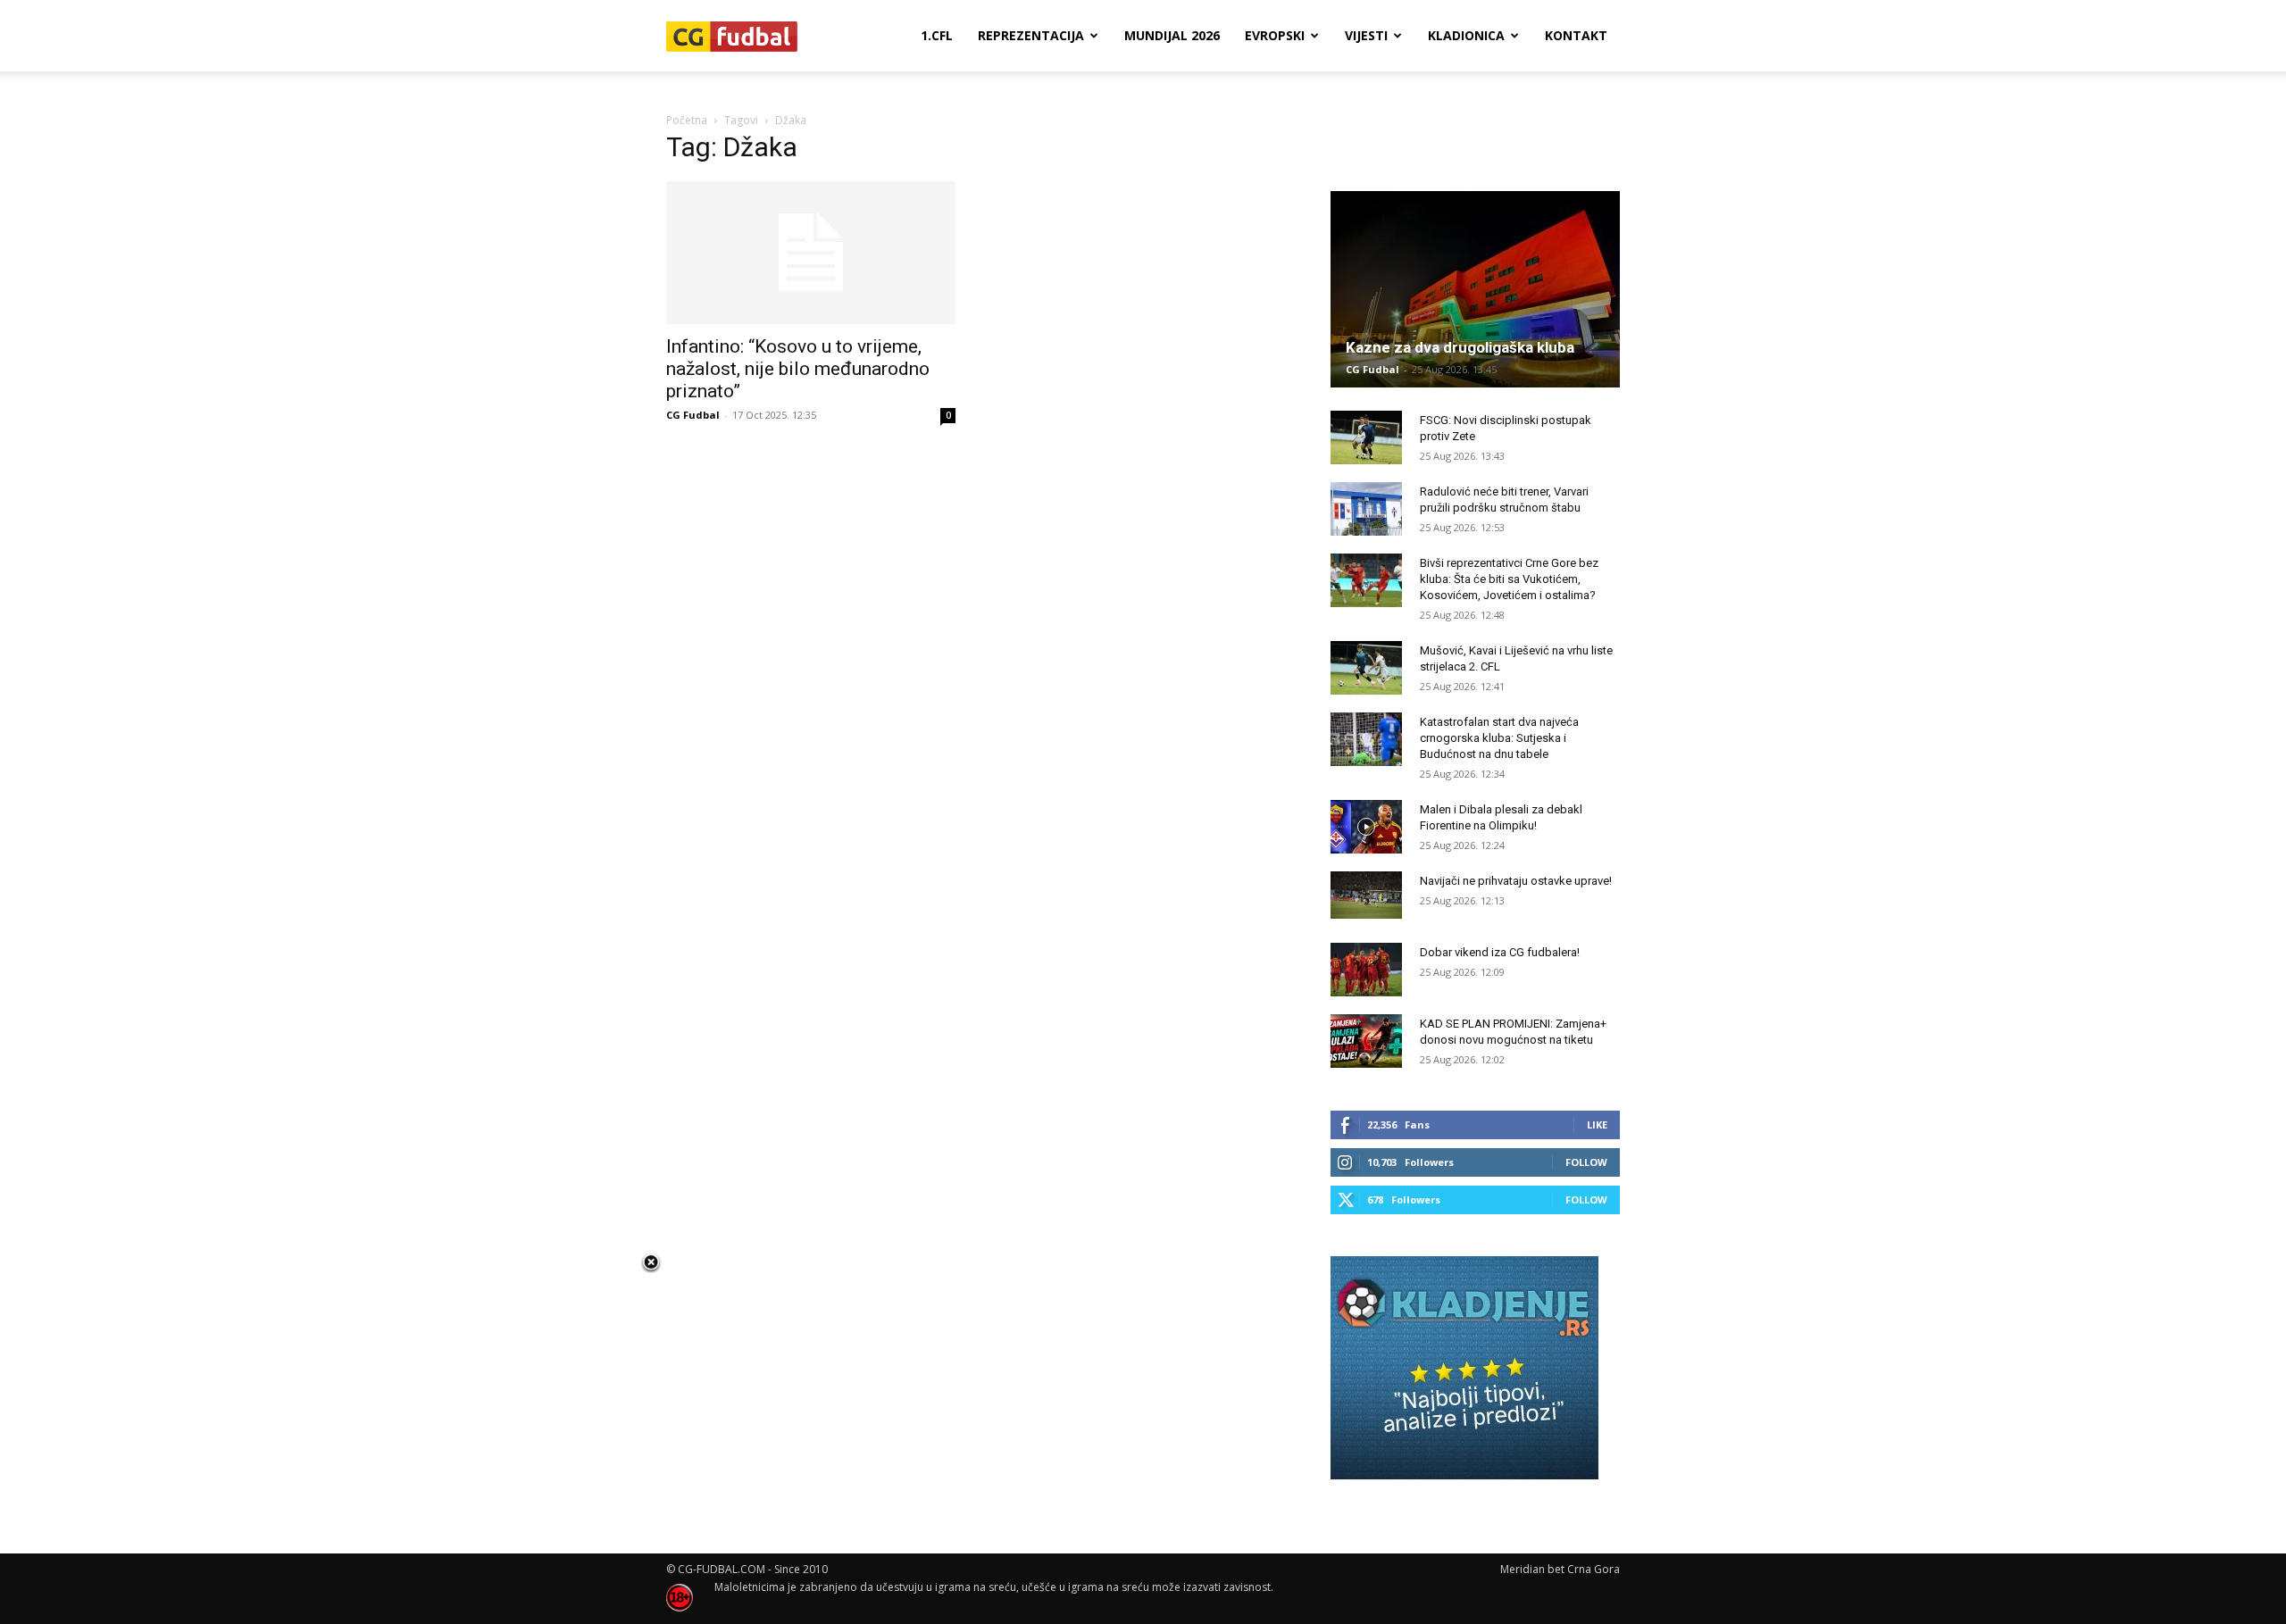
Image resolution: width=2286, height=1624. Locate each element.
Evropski (1275, 35)
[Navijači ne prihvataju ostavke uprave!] (1366, 895)
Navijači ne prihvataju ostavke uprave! (1516, 881)
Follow (1586, 1162)
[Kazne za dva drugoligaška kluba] (1475, 289)
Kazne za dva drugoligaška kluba (1460, 347)
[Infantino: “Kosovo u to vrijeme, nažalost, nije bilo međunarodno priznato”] (811, 253)
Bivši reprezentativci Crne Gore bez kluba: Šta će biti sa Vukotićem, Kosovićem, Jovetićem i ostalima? (1509, 579)
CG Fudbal (693, 415)
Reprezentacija (1031, 35)
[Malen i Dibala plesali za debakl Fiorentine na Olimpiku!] (1366, 827)
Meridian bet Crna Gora (1560, 1569)
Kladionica (1466, 35)
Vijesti (1366, 35)
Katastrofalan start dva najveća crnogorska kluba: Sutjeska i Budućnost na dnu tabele (1499, 738)
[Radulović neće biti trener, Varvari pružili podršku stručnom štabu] (1366, 509)
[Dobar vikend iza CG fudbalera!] (1366, 970)
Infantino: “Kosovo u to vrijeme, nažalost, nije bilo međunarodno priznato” (798, 369)
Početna (687, 120)
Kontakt (1576, 35)
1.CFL (937, 35)
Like (1597, 1124)
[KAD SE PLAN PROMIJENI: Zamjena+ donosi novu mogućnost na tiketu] (1366, 1041)
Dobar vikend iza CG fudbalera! (1500, 952)
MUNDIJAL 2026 (1172, 35)
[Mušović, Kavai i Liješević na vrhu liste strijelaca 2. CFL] (1366, 668)
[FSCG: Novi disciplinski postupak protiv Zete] (1366, 437)
